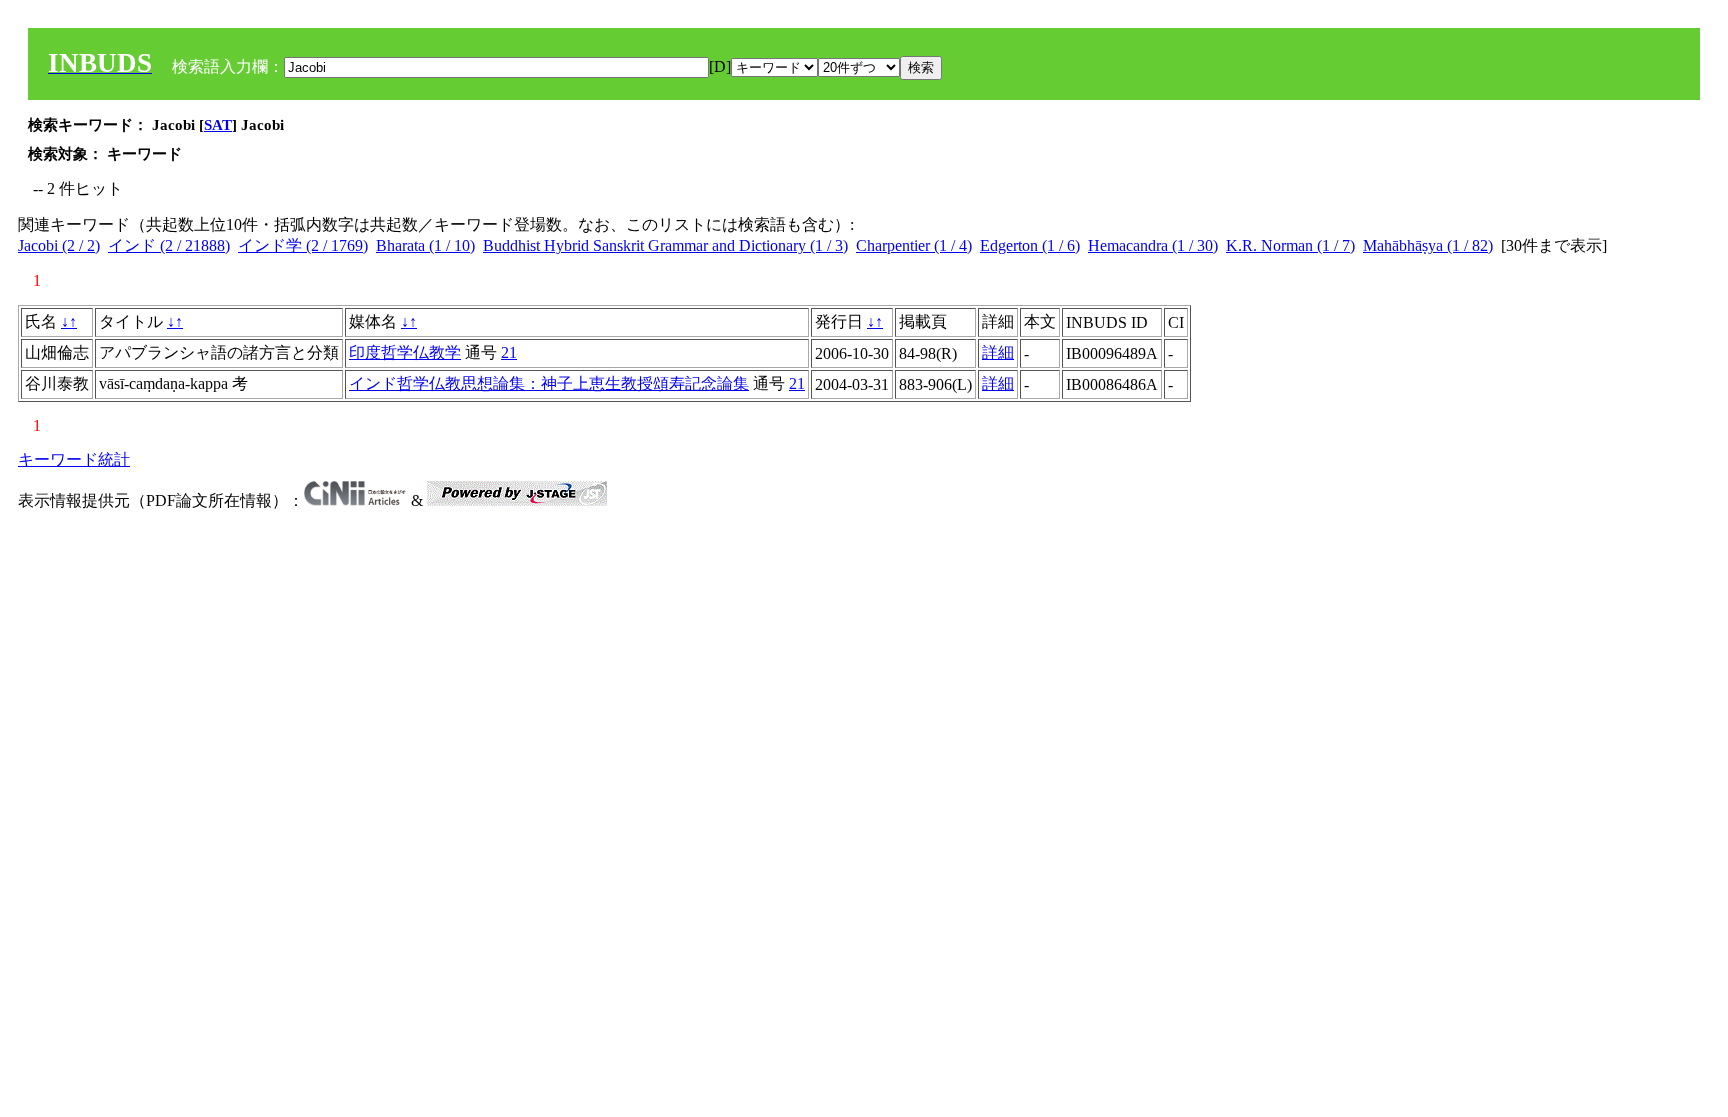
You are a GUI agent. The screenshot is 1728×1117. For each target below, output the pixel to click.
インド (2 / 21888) (169, 245)
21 (509, 352)
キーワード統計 (74, 459)
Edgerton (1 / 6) (1030, 245)
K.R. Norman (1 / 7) (1290, 245)
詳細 (998, 352)
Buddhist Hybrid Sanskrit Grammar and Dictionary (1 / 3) (665, 245)
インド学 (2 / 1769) (303, 245)
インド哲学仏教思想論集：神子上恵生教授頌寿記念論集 (549, 383)
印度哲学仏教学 (405, 352)
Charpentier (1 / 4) (914, 245)
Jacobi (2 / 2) (59, 245)
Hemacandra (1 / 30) (1153, 245)
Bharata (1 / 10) (425, 245)
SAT (218, 125)
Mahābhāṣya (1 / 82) (1428, 245)
